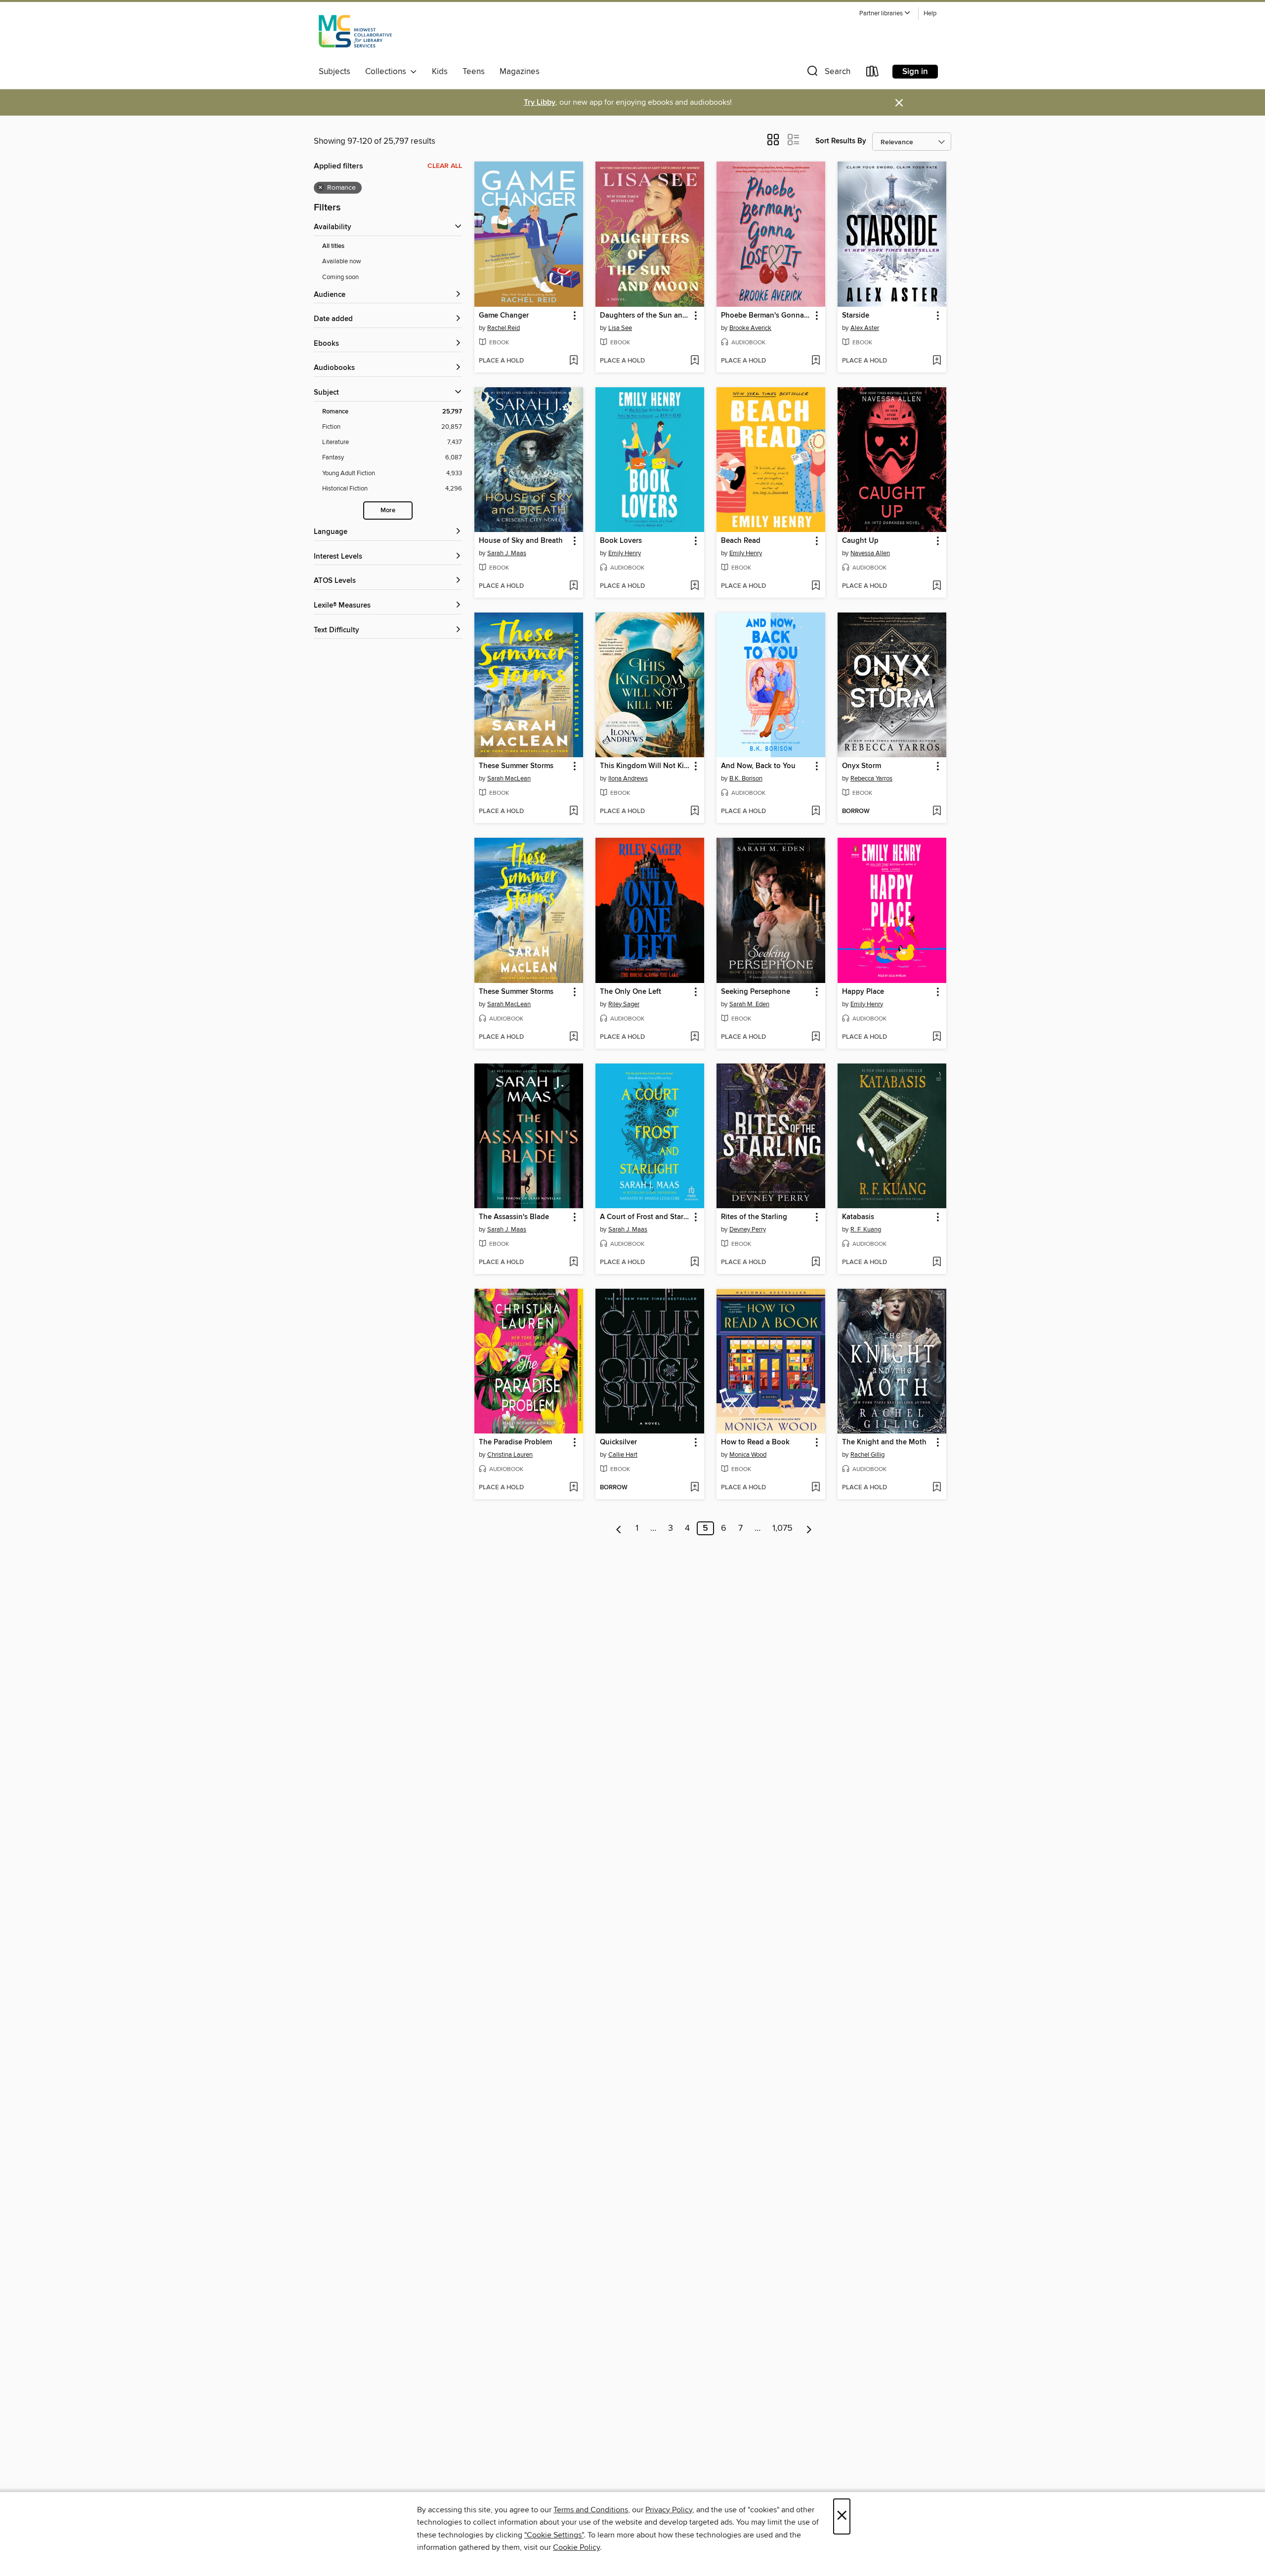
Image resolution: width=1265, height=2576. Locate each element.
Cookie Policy (576, 2547)
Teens (474, 72)
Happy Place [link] (863, 992)
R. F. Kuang (866, 1229)
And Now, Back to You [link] (758, 766)
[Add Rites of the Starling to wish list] (816, 1263)
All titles (333, 246)
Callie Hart (623, 1455)
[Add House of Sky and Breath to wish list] (573, 586)
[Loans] (873, 73)
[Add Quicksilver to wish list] (695, 1488)
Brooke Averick (750, 328)
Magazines (520, 72)
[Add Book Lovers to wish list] (695, 586)
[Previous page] (619, 1528)
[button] (885, 14)
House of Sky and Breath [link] (521, 541)
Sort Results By (841, 141)
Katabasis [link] (858, 1217)
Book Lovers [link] (621, 541)
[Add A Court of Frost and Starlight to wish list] (695, 1263)
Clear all (445, 166)
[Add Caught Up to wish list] (937, 586)
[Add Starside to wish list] (937, 361)
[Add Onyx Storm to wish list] (937, 812)
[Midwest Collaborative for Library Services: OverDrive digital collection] (355, 34)
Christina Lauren (510, 1455)
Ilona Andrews (628, 778)
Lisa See (620, 328)
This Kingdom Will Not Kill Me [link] (645, 766)
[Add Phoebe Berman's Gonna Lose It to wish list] (816, 361)
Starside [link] (856, 316)
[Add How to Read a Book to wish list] (816, 1488)
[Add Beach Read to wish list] (816, 586)
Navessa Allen (870, 553)
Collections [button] (388, 72)
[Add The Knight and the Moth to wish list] (937, 1488)
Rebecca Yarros (871, 778)
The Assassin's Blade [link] (514, 1217)
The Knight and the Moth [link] (884, 1442)
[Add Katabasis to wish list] (937, 1263)
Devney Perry (748, 1229)
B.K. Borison (746, 778)
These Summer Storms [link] (516, 766)
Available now (342, 261)
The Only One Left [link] (631, 992)
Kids (440, 72)
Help (930, 14)
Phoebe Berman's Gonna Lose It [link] (766, 316)
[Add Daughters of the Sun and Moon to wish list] (695, 361)
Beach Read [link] (741, 541)
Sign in (915, 72)
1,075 (782, 1528)
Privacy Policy (669, 2510)
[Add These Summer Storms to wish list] (573, 812)
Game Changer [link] (504, 316)
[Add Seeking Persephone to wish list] (816, 1037)
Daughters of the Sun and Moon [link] (645, 316)
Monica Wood (748, 1455)
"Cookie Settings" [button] (554, 2535)
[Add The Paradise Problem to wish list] (573, 1488)
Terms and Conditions (591, 2510)
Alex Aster (865, 328)
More (388, 511)
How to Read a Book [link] (755, 1442)
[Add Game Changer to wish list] (573, 361)
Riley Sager (624, 1004)
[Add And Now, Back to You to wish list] (816, 812)
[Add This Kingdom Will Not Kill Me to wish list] (695, 812)
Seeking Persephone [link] (756, 992)
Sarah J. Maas (507, 553)
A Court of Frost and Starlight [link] (645, 1217)
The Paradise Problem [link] (515, 1442)
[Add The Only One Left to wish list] (695, 1037)
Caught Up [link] (860, 541)
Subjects (335, 72)
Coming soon (340, 277)
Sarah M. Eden (749, 1004)
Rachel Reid (504, 328)
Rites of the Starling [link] (754, 1217)
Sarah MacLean (509, 778)
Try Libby (540, 102)
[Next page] (809, 1528)
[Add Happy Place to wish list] (937, 1037)
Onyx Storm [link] (862, 766)
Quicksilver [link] (618, 1442)
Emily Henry (625, 553)
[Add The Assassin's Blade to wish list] (573, 1263)
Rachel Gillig (867, 1455)
